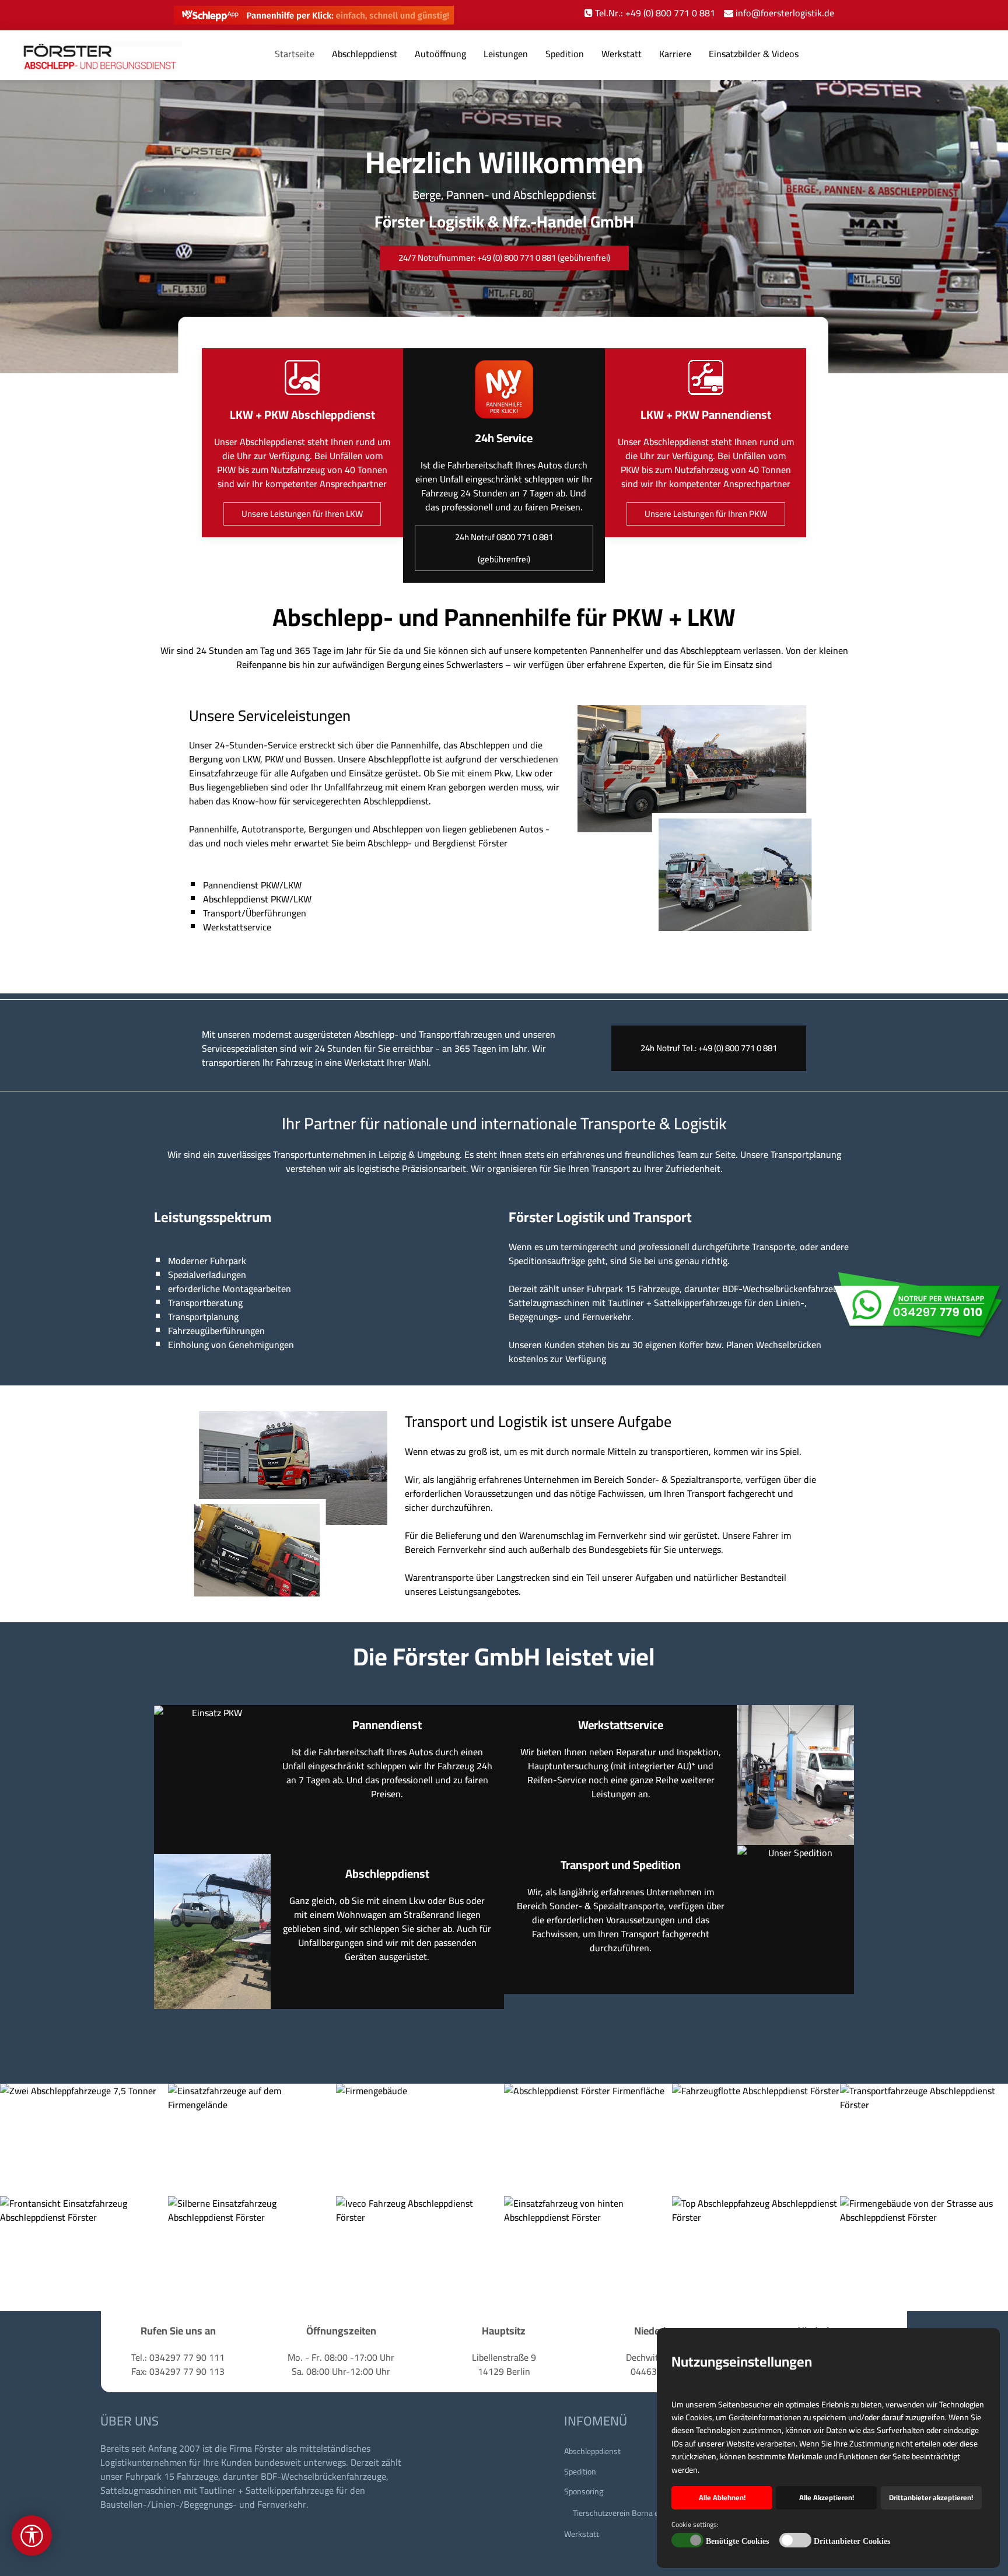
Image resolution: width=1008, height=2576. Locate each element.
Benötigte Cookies (737, 2541)
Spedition (565, 54)
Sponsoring (584, 2491)
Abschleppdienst (365, 54)
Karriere (675, 54)
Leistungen (506, 54)
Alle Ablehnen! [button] (722, 2498)
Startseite (295, 54)
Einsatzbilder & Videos (754, 54)
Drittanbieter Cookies (852, 2541)
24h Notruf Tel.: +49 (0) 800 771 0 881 (709, 1048)
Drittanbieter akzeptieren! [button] (931, 2498)
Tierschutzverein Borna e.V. (620, 2513)
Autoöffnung (440, 54)
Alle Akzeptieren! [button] (827, 2498)
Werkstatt (622, 54)
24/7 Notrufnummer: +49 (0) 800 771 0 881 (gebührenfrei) (504, 258)
